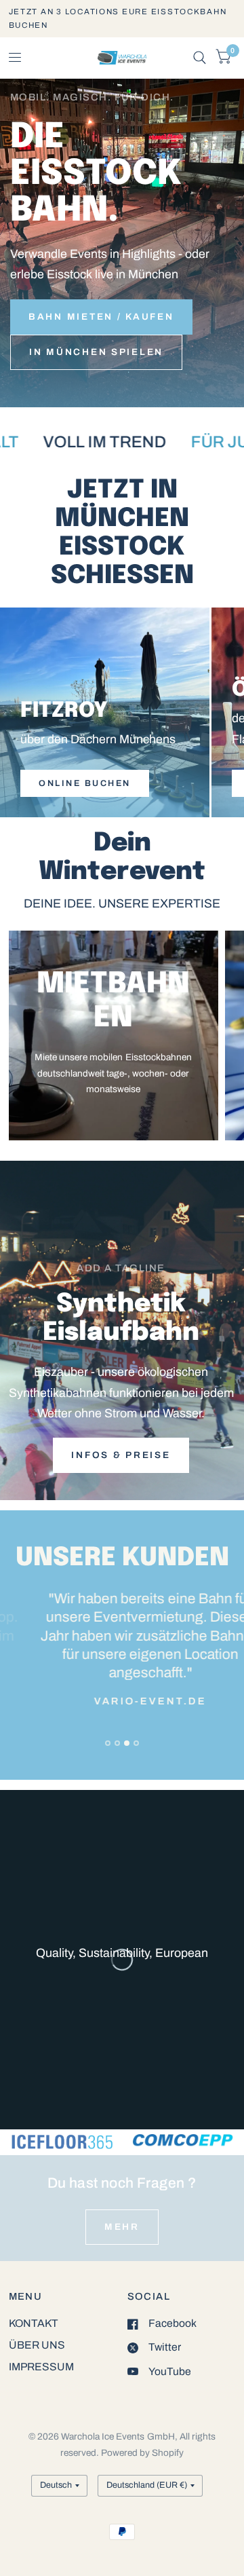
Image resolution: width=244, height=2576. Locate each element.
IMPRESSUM (41, 2367)
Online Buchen (85, 783)
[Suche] (200, 58)
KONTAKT (34, 2323)
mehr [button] (122, 2227)
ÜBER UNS (37, 2345)
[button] (101, 317)
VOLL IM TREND (81, 442)
